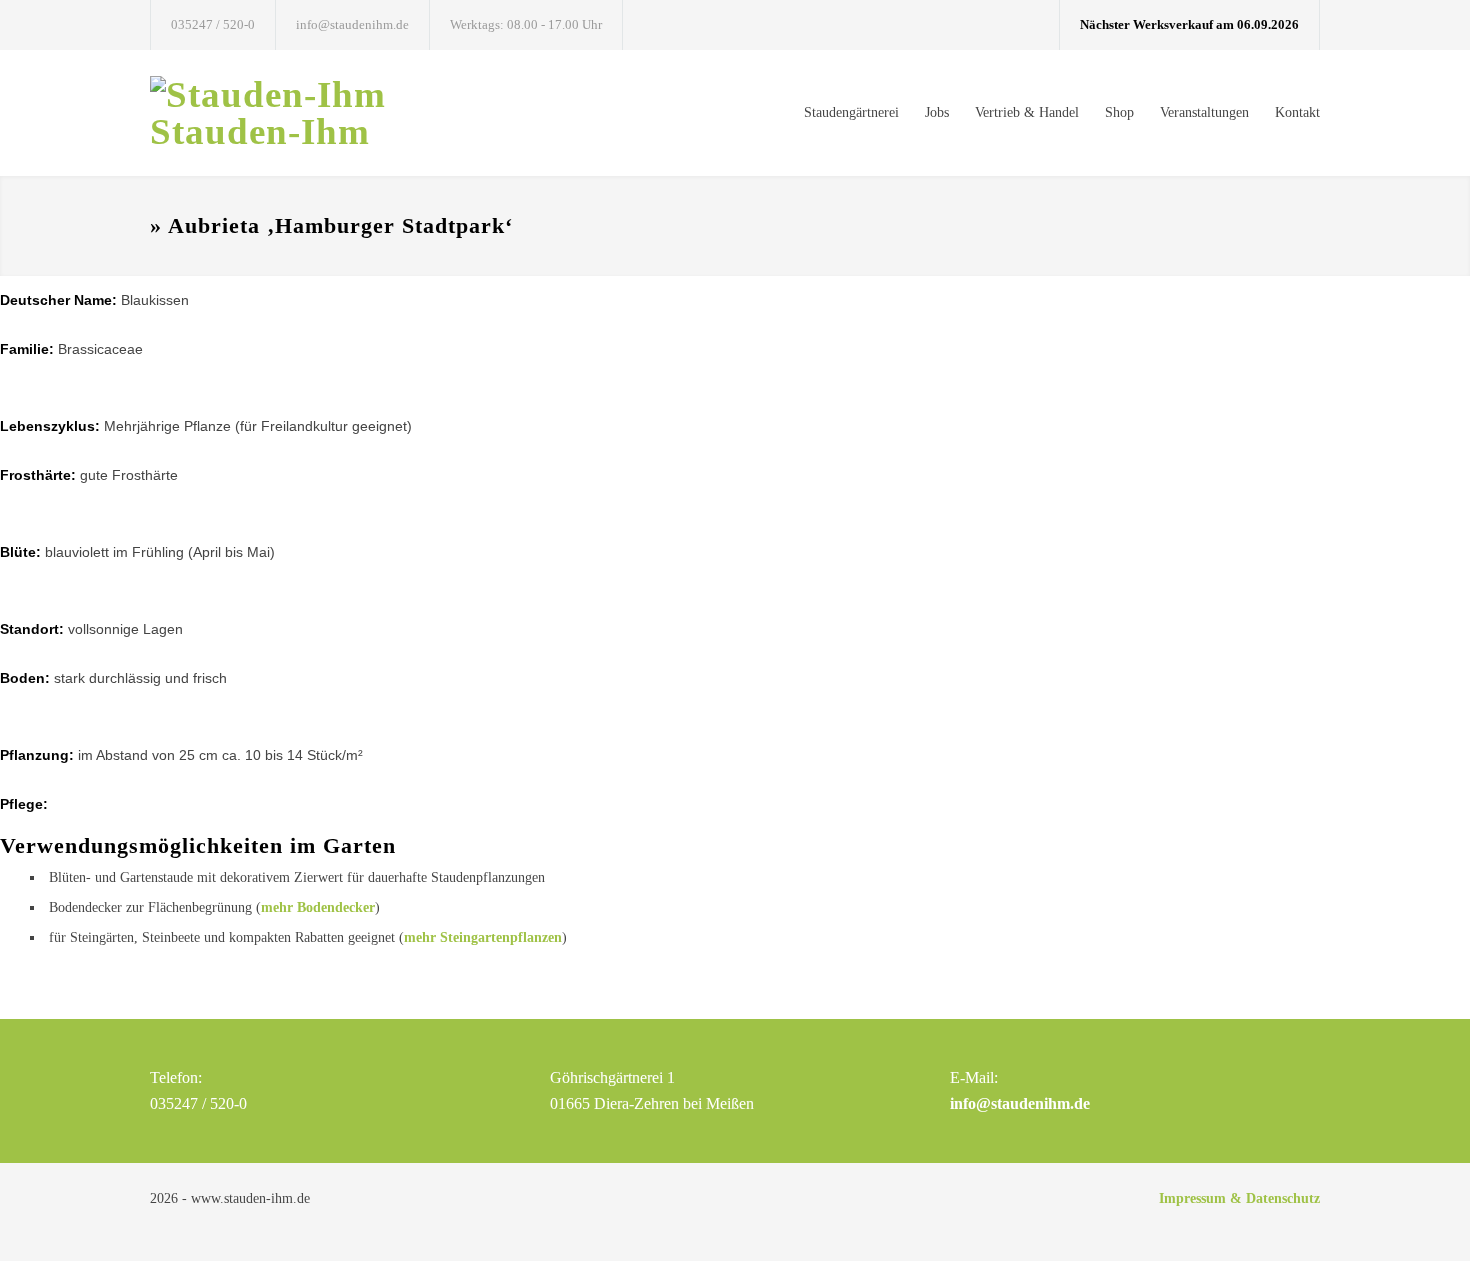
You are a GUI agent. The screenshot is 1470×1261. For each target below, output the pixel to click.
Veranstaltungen (1204, 112)
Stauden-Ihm (260, 131)
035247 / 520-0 (213, 24)
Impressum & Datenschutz (1239, 1198)
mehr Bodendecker (318, 907)
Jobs (937, 112)
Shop (1119, 112)
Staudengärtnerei (851, 112)
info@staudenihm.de (352, 24)
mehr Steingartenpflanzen (483, 937)
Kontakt (1297, 112)
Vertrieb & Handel (1027, 112)
